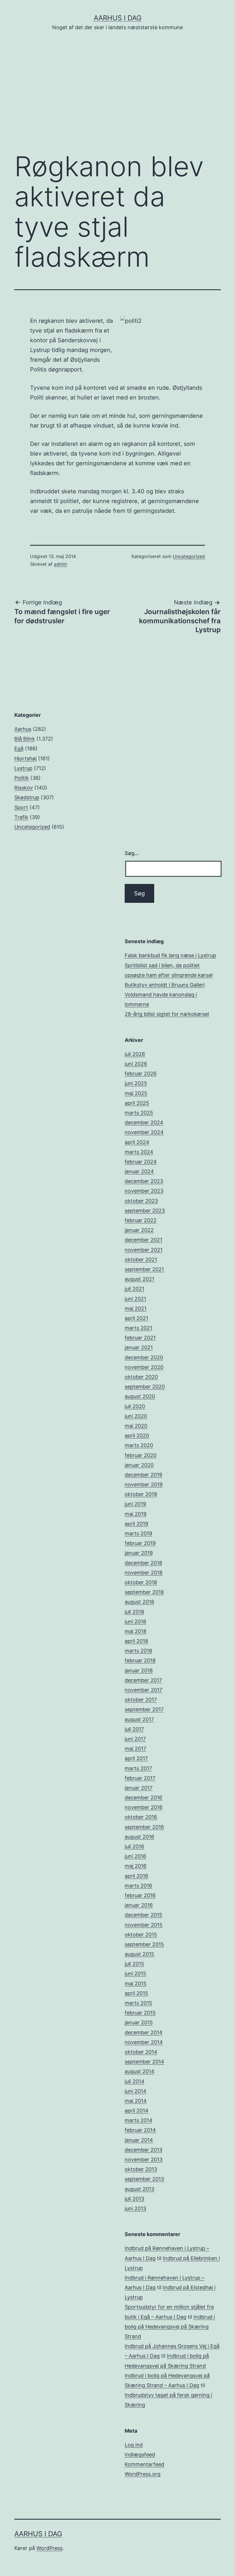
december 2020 (144, 1357)
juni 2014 (136, 2091)
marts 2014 (139, 2120)
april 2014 (137, 2111)
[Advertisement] (117, 100)
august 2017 (139, 1719)
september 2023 (145, 1211)
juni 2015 (135, 1973)
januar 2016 (139, 1905)
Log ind (134, 2445)
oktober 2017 (141, 1700)
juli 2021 (134, 1289)
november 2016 (144, 1807)
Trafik (21, 817)
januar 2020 (139, 1465)
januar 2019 (139, 1553)
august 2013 (139, 2189)
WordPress (49, 2548)
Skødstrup (27, 797)
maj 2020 (136, 1426)
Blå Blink (25, 739)
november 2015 (144, 1925)
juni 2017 (135, 1739)
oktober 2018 (141, 1582)
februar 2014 (140, 2130)
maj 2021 (136, 1308)
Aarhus (23, 729)
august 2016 (139, 1837)
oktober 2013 (141, 2169)
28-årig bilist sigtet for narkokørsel (167, 1014)
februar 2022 (141, 1220)
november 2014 (144, 2042)
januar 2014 (139, 2140)
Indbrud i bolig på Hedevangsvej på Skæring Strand (170, 2327)
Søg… (132, 853)
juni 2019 (135, 1504)
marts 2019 (138, 1533)
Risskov (24, 788)
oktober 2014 (141, 2052)
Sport (21, 807)
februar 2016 (140, 1895)
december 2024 (144, 1122)
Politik (22, 778)
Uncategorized (189, 556)
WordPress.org (143, 2474)
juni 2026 (136, 1064)
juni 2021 (135, 1299)
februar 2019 (140, 1543)
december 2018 (143, 1563)
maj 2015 (136, 1984)
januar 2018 (139, 1670)
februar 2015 (140, 2013)
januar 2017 (139, 1788)
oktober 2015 (141, 1935)
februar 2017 (140, 1778)
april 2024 (137, 1142)
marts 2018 (138, 1651)
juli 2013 (134, 2199)
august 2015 (139, 1954)
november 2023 (144, 1191)
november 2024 (144, 1132)
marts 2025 (139, 1113)
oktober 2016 (141, 1817)
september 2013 (144, 2179)
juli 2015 (134, 1964)
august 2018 (139, 1602)
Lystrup (23, 768)
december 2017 (143, 1680)
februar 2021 (140, 1338)
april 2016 (136, 1876)
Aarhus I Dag (118, 18)
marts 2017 (138, 1768)
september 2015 (144, 1944)
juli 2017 (134, 1729)
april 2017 (136, 1758)
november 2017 (143, 1690)
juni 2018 (135, 1622)
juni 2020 (136, 1416)
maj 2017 (135, 1749)
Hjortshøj (26, 758)
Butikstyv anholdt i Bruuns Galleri (165, 985)
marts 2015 (138, 2003)
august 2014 (140, 2071)
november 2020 (144, 1367)
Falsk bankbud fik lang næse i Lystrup (170, 955)
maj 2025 (136, 1093)
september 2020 (145, 1387)
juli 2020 (135, 1406)
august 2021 (139, 1279)
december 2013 (143, 2150)
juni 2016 (135, 1856)
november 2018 (144, 1573)
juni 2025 (136, 1083)
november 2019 (144, 1484)
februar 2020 (141, 1455)
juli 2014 (135, 2081)
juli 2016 (134, 1846)
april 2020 (137, 1436)
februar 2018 (140, 1660)
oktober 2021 (141, 1260)
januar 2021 (139, 1347)
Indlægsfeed (140, 2455)
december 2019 (143, 1475)
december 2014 (144, 2032)
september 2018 (144, 1592)
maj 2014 (136, 2101)
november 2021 (144, 1250)
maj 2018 (136, 1631)
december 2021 (143, 1240)
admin (60, 564)
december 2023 (144, 1181)
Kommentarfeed (144, 2464)
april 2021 (136, 1318)
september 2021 (144, 1269)
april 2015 (136, 1993)
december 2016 (143, 1798)
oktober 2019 (141, 1494)
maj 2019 (136, 1514)
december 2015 (143, 1915)
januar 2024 (139, 1171)
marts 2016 (138, 1886)
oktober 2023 (141, 1201)
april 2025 (137, 1103)
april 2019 (136, 1524)
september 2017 (144, 1709)
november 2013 (144, 2159)
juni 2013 (135, 2208)
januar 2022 (139, 1230)
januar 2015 (139, 2022)
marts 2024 (139, 1152)
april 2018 (136, 1641)
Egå (19, 748)
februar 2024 (141, 1162)
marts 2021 (138, 1328)
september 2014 (144, 2062)
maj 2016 (136, 1866)
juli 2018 (134, 1612)
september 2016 (144, 1827)
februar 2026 (141, 1074)
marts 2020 (139, 1445)
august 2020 (140, 1396)
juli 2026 (135, 1054)
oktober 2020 (141, 1377)
